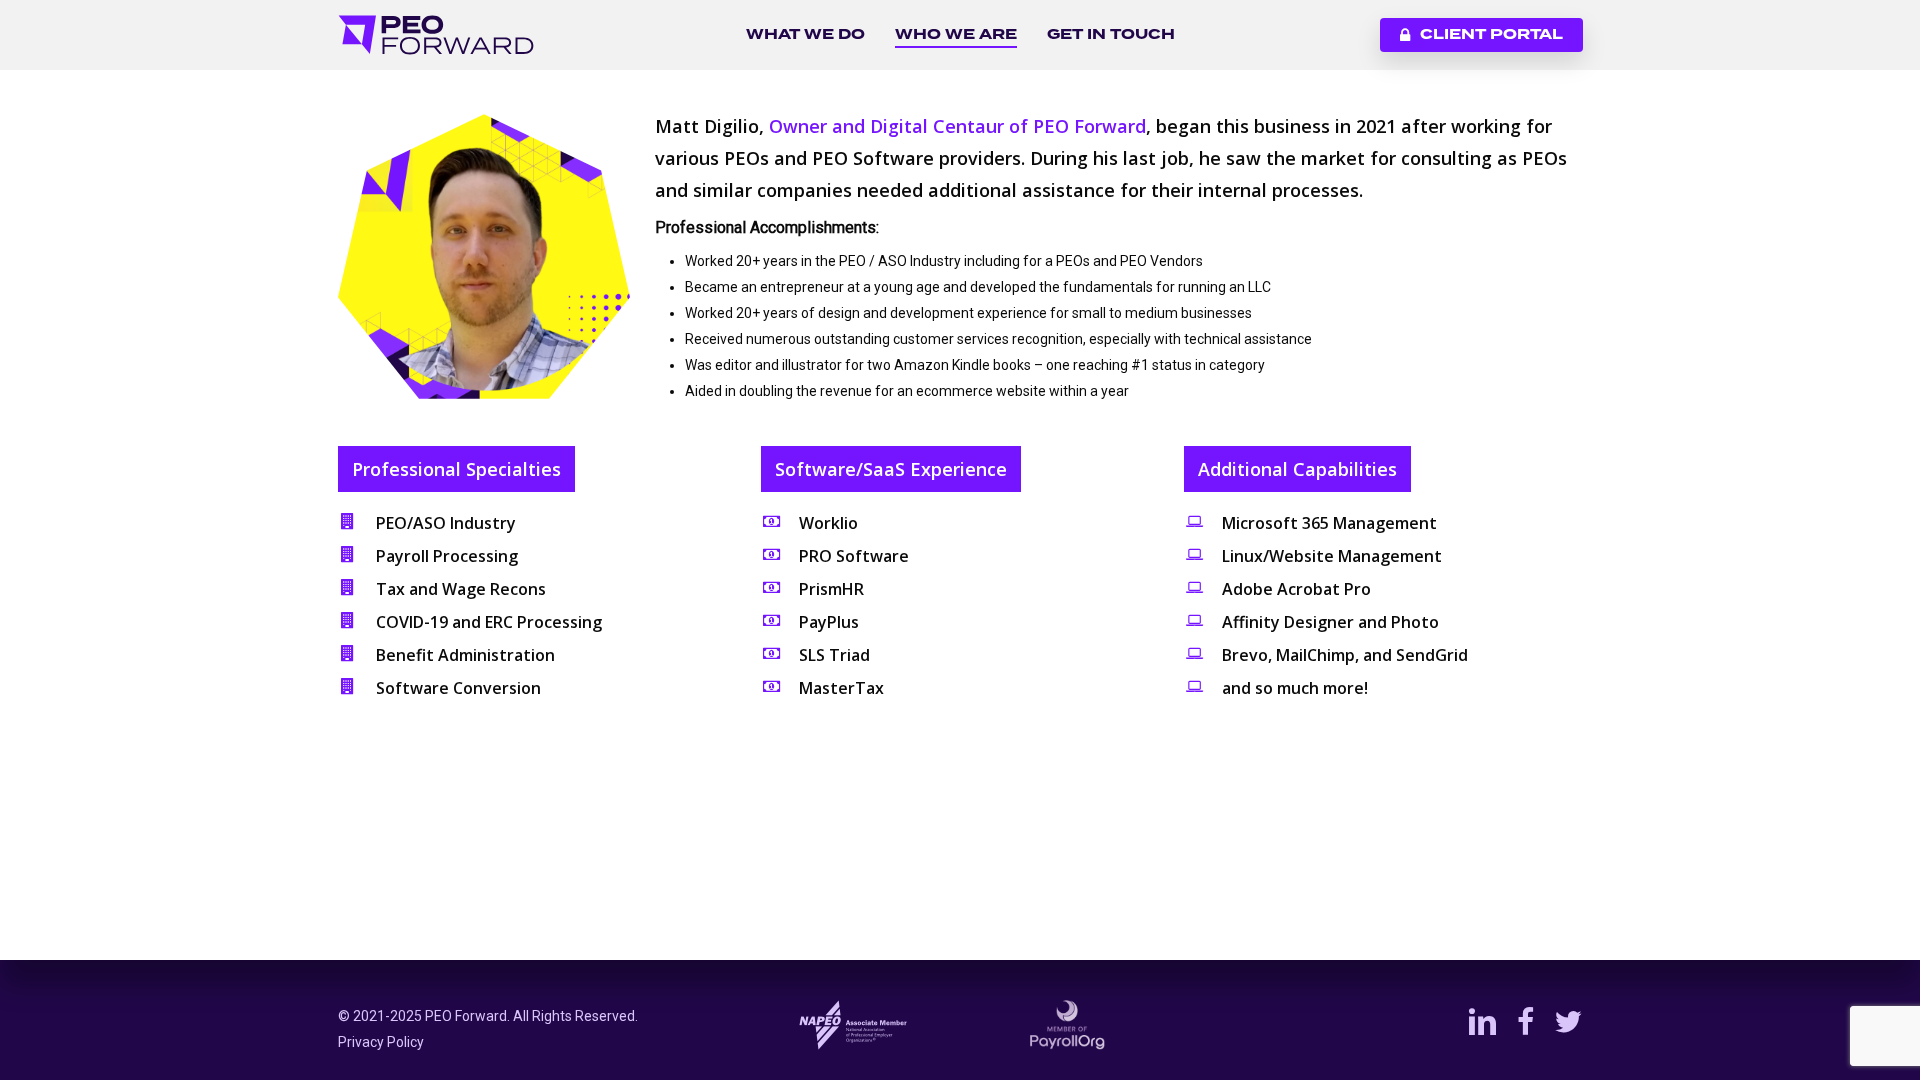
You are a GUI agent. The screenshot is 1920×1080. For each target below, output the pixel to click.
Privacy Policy (381, 1042)
